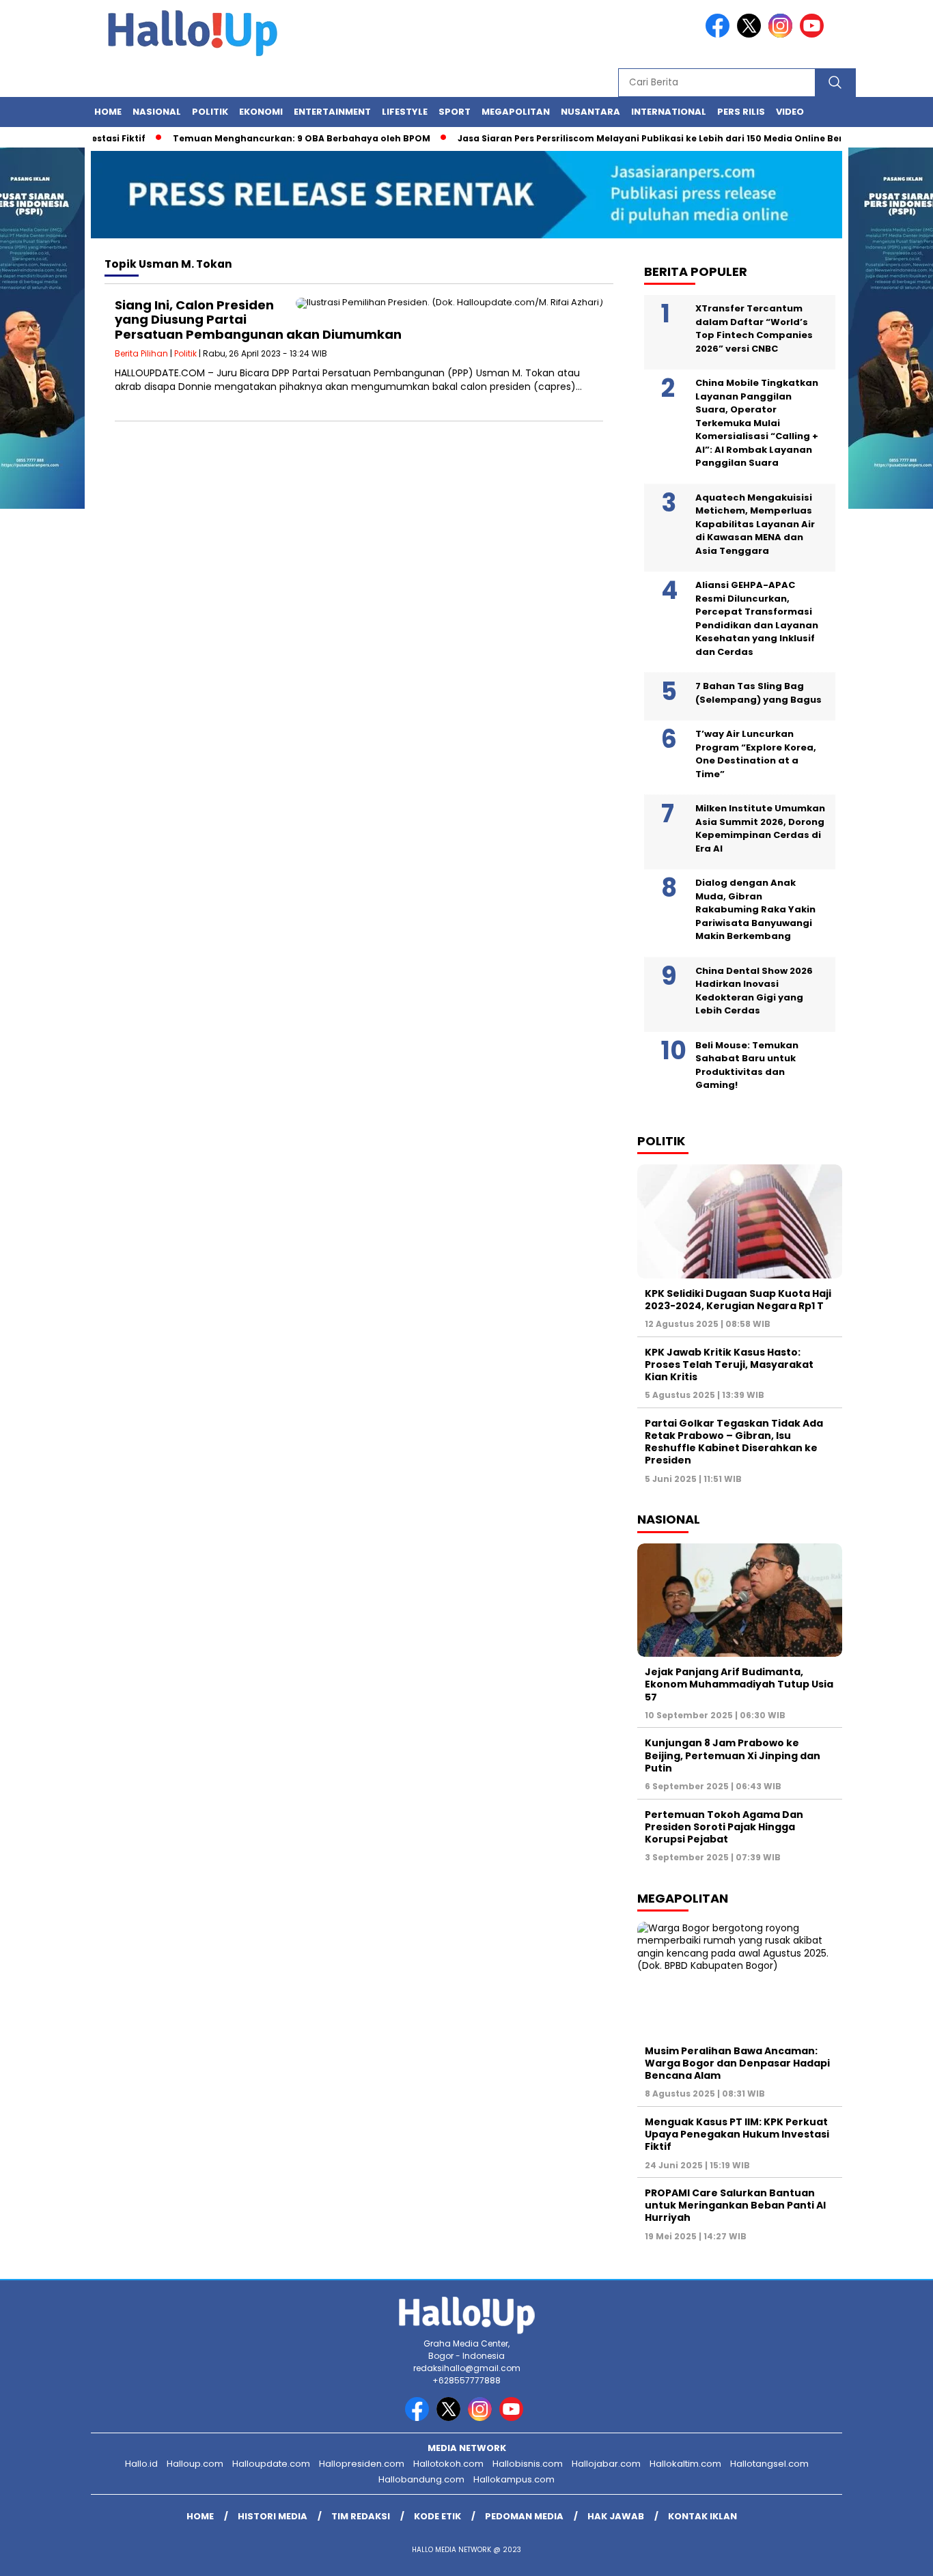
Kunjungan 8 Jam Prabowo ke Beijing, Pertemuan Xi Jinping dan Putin (733, 1755)
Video (790, 112)
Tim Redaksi (361, 2516)
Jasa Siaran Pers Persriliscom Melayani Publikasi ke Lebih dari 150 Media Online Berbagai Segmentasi (661, 138)
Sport (455, 112)
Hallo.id (141, 2464)
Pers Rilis (741, 112)
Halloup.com (195, 2464)
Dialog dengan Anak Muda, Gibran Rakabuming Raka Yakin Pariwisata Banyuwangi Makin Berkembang (755, 909)
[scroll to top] (894, 2555)
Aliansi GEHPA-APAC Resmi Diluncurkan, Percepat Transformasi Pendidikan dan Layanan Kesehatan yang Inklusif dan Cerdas (757, 618)
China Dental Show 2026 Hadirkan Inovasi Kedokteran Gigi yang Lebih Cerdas (754, 991)
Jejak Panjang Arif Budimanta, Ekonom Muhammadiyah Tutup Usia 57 (739, 1684)
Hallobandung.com (421, 2479)
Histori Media (273, 2516)
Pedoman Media (524, 2516)
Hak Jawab (616, 2516)
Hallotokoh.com (448, 2464)
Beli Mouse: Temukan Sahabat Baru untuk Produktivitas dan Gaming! (747, 1065)
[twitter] (751, 34)
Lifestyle (405, 112)
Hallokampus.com (514, 2479)
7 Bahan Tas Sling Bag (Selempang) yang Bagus (758, 693)
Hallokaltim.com (685, 2464)
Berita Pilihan (141, 353)
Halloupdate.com (271, 2464)
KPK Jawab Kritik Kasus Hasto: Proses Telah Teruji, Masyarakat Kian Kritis (729, 1364)
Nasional (157, 112)
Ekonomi (261, 112)
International (669, 112)
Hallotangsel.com (769, 2464)
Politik (210, 112)
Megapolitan (516, 112)
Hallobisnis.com (528, 2464)
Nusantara (590, 112)
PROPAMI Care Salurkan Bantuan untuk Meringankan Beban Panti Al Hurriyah (735, 2205)
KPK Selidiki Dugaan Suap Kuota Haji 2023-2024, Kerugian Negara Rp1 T (738, 1300)
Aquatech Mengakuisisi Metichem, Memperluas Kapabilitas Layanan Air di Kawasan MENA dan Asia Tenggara (755, 524)
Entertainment (332, 112)
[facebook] (720, 34)
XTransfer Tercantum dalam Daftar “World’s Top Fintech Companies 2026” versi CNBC (754, 328)
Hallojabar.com (606, 2464)
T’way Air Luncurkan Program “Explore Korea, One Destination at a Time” (756, 754)
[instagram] (783, 34)
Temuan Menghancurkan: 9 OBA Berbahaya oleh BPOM (269, 138)
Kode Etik (437, 2516)
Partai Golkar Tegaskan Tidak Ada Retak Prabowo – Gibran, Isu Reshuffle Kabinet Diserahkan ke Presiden (734, 1442)
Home (108, 112)
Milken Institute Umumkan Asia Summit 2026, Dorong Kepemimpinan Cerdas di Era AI (760, 828)
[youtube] (814, 34)
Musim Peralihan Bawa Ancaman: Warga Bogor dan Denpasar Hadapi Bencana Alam (737, 2063)
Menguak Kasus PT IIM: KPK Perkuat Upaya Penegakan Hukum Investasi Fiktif (737, 2134)
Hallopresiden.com (362, 2464)
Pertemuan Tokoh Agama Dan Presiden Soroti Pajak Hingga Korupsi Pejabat (724, 1827)
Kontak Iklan (702, 2516)
